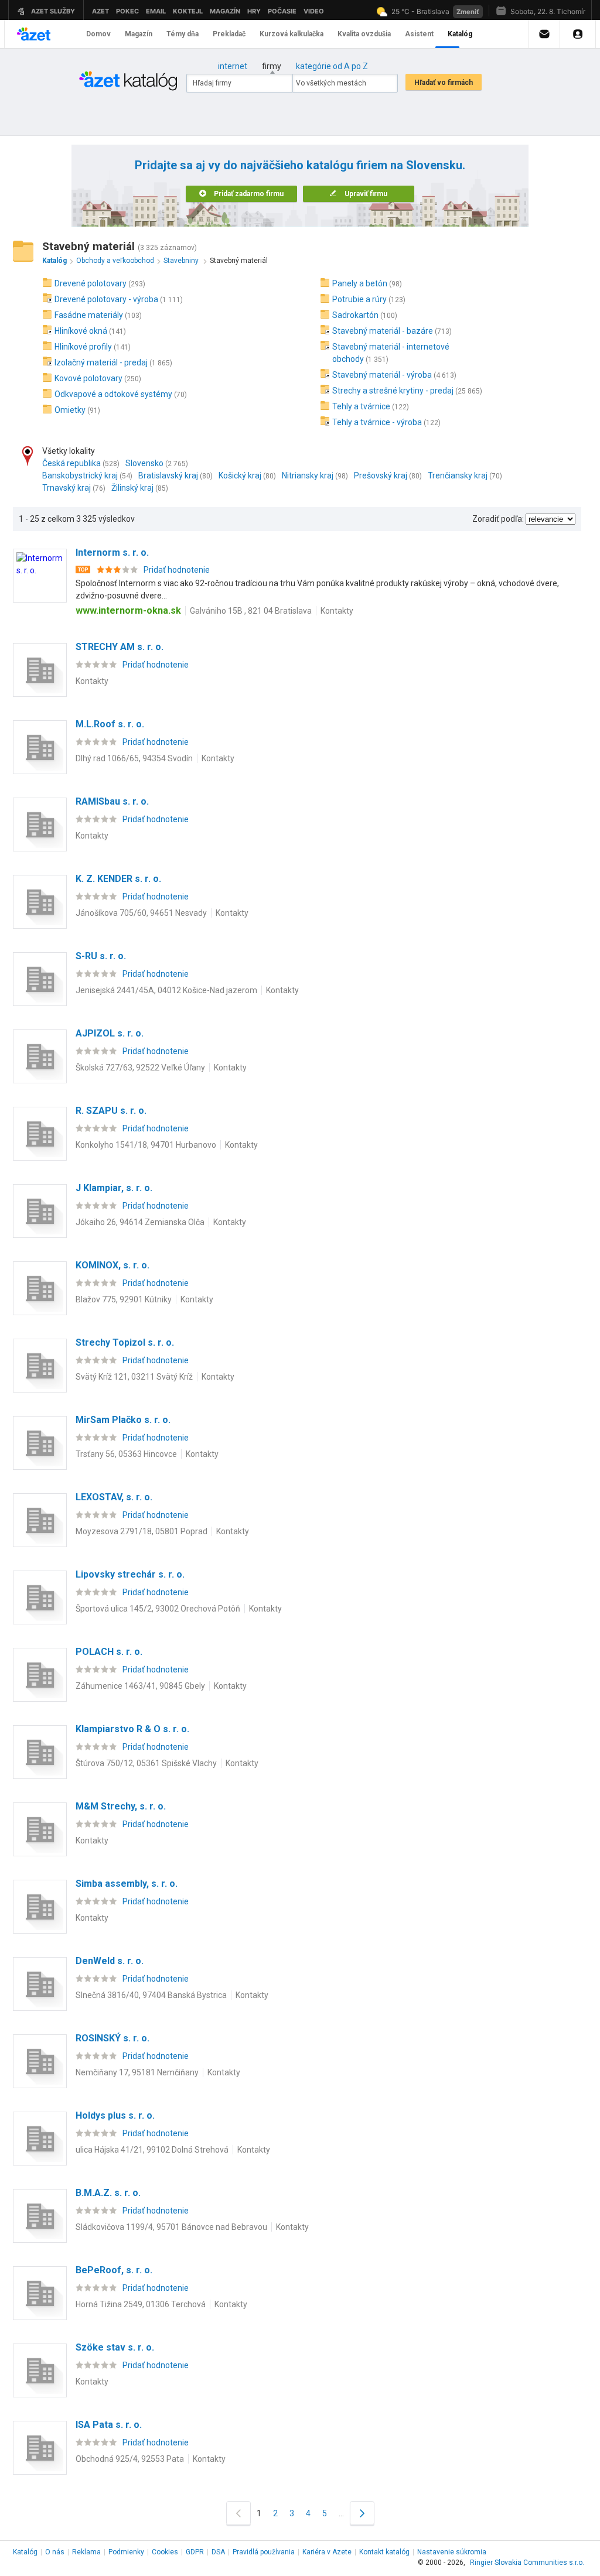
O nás (55, 2552)
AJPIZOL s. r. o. (110, 1033)
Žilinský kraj (132, 488)
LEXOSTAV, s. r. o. (114, 1497)
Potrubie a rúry (359, 299)
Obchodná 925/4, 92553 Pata (130, 2459)
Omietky (70, 410)
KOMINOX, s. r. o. (112, 1265)
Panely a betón (360, 283)
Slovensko (144, 463)
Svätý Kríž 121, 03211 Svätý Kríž (134, 1377)
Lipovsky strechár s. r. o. (130, 1574)
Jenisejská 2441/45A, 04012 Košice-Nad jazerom (166, 990)
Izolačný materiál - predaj (101, 362)
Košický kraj (240, 475)
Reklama (86, 2552)
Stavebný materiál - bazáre (383, 331)
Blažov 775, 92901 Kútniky (124, 1299)
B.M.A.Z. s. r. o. (108, 2193)
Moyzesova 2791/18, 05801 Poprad (142, 1531)
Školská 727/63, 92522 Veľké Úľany (140, 1068)
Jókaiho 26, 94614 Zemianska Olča (140, 1222)
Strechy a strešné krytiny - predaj (393, 391)
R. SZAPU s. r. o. (111, 1111)
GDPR (195, 2552)
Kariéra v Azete (327, 2552)
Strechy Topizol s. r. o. (125, 1342)
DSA (218, 2552)
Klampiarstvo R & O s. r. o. (132, 1729)
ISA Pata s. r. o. (109, 2425)
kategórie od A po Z (332, 66)
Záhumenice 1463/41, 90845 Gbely (140, 1686)
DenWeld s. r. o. (110, 1961)
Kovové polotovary (88, 378)
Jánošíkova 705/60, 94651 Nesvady (141, 913)
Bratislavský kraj (168, 475)
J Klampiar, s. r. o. (114, 1188)
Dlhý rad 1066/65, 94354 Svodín (134, 758)
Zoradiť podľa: (498, 519)
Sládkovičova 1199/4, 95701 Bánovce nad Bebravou (171, 2227)
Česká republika (71, 463)
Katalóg (25, 2552)
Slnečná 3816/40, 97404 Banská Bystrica (151, 1995)
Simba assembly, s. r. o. (127, 1884)
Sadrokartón (355, 315)
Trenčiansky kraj (458, 475)
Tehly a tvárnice (361, 406)
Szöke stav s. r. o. (115, 2347)
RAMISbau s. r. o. (112, 801)
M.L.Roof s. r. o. (110, 724)
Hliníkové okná (81, 331)
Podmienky (126, 2552)
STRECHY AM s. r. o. (120, 647)
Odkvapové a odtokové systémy (113, 394)
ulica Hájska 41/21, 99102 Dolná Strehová (152, 2150)
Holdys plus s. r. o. (115, 2115)
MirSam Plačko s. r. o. (123, 1420)
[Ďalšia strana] (362, 2513)
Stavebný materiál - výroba (382, 375)
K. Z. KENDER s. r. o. (118, 879)
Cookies (165, 2552)
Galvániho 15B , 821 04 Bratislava (251, 611)
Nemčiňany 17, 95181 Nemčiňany (137, 2072)
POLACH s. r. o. (109, 1652)
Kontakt (384, 2552)
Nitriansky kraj (308, 475)
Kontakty (337, 611)
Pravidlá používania (264, 2552)
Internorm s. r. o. (112, 553)
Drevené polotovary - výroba (106, 299)
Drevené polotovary (91, 283)
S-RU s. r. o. (101, 956)
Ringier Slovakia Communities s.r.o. (527, 2563)
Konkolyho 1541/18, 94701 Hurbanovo (146, 1145)
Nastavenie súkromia (452, 2552)
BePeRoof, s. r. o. (114, 2270)
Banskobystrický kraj (80, 475)
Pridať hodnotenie (177, 570)
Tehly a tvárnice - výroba (377, 422)
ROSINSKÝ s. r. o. (112, 2038)
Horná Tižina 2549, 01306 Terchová (141, 2304)
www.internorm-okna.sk (128, 610)
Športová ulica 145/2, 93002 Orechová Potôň (158, 1609)
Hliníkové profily (83, 347)
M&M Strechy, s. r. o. (121, 1806)
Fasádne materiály (89, 315)
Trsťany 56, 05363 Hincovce (126, 1454)
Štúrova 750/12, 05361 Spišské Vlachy (146, 1763)
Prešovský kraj (381, 475)
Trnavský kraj (67, 488)
